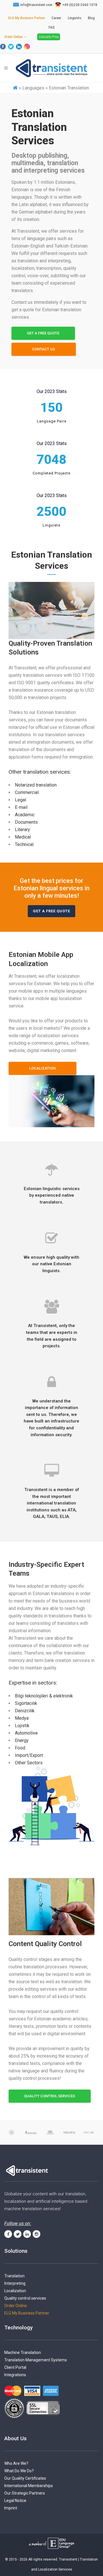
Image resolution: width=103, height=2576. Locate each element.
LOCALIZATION (42, 1068)
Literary (22, 830)
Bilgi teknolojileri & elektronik (44, 1696)
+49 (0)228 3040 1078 (80, 5)
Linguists (75, 18)
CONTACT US (43, 349)
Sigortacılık (26, 1703)
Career (56, 18)
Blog (91, 18)
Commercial (27, 792)
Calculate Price (49, 37)
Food (20, 1748)
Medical (23, 837)
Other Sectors (29, 1763)
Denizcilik (25, 1711)
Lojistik (22, 1726)
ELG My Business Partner (27, 18)
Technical (24, 844)
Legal (20, 800)
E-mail (21, 807)
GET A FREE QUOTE (43, 333)
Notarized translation (36, 785)
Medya (22, 1718)
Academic (25, 815)
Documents (26, 822)
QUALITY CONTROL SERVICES (49, 2096)
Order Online (13, 37)
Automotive (26, 1733)
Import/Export (29, 1755)
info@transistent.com (36, 5)
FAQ (52, 27)
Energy (22, 1740)
